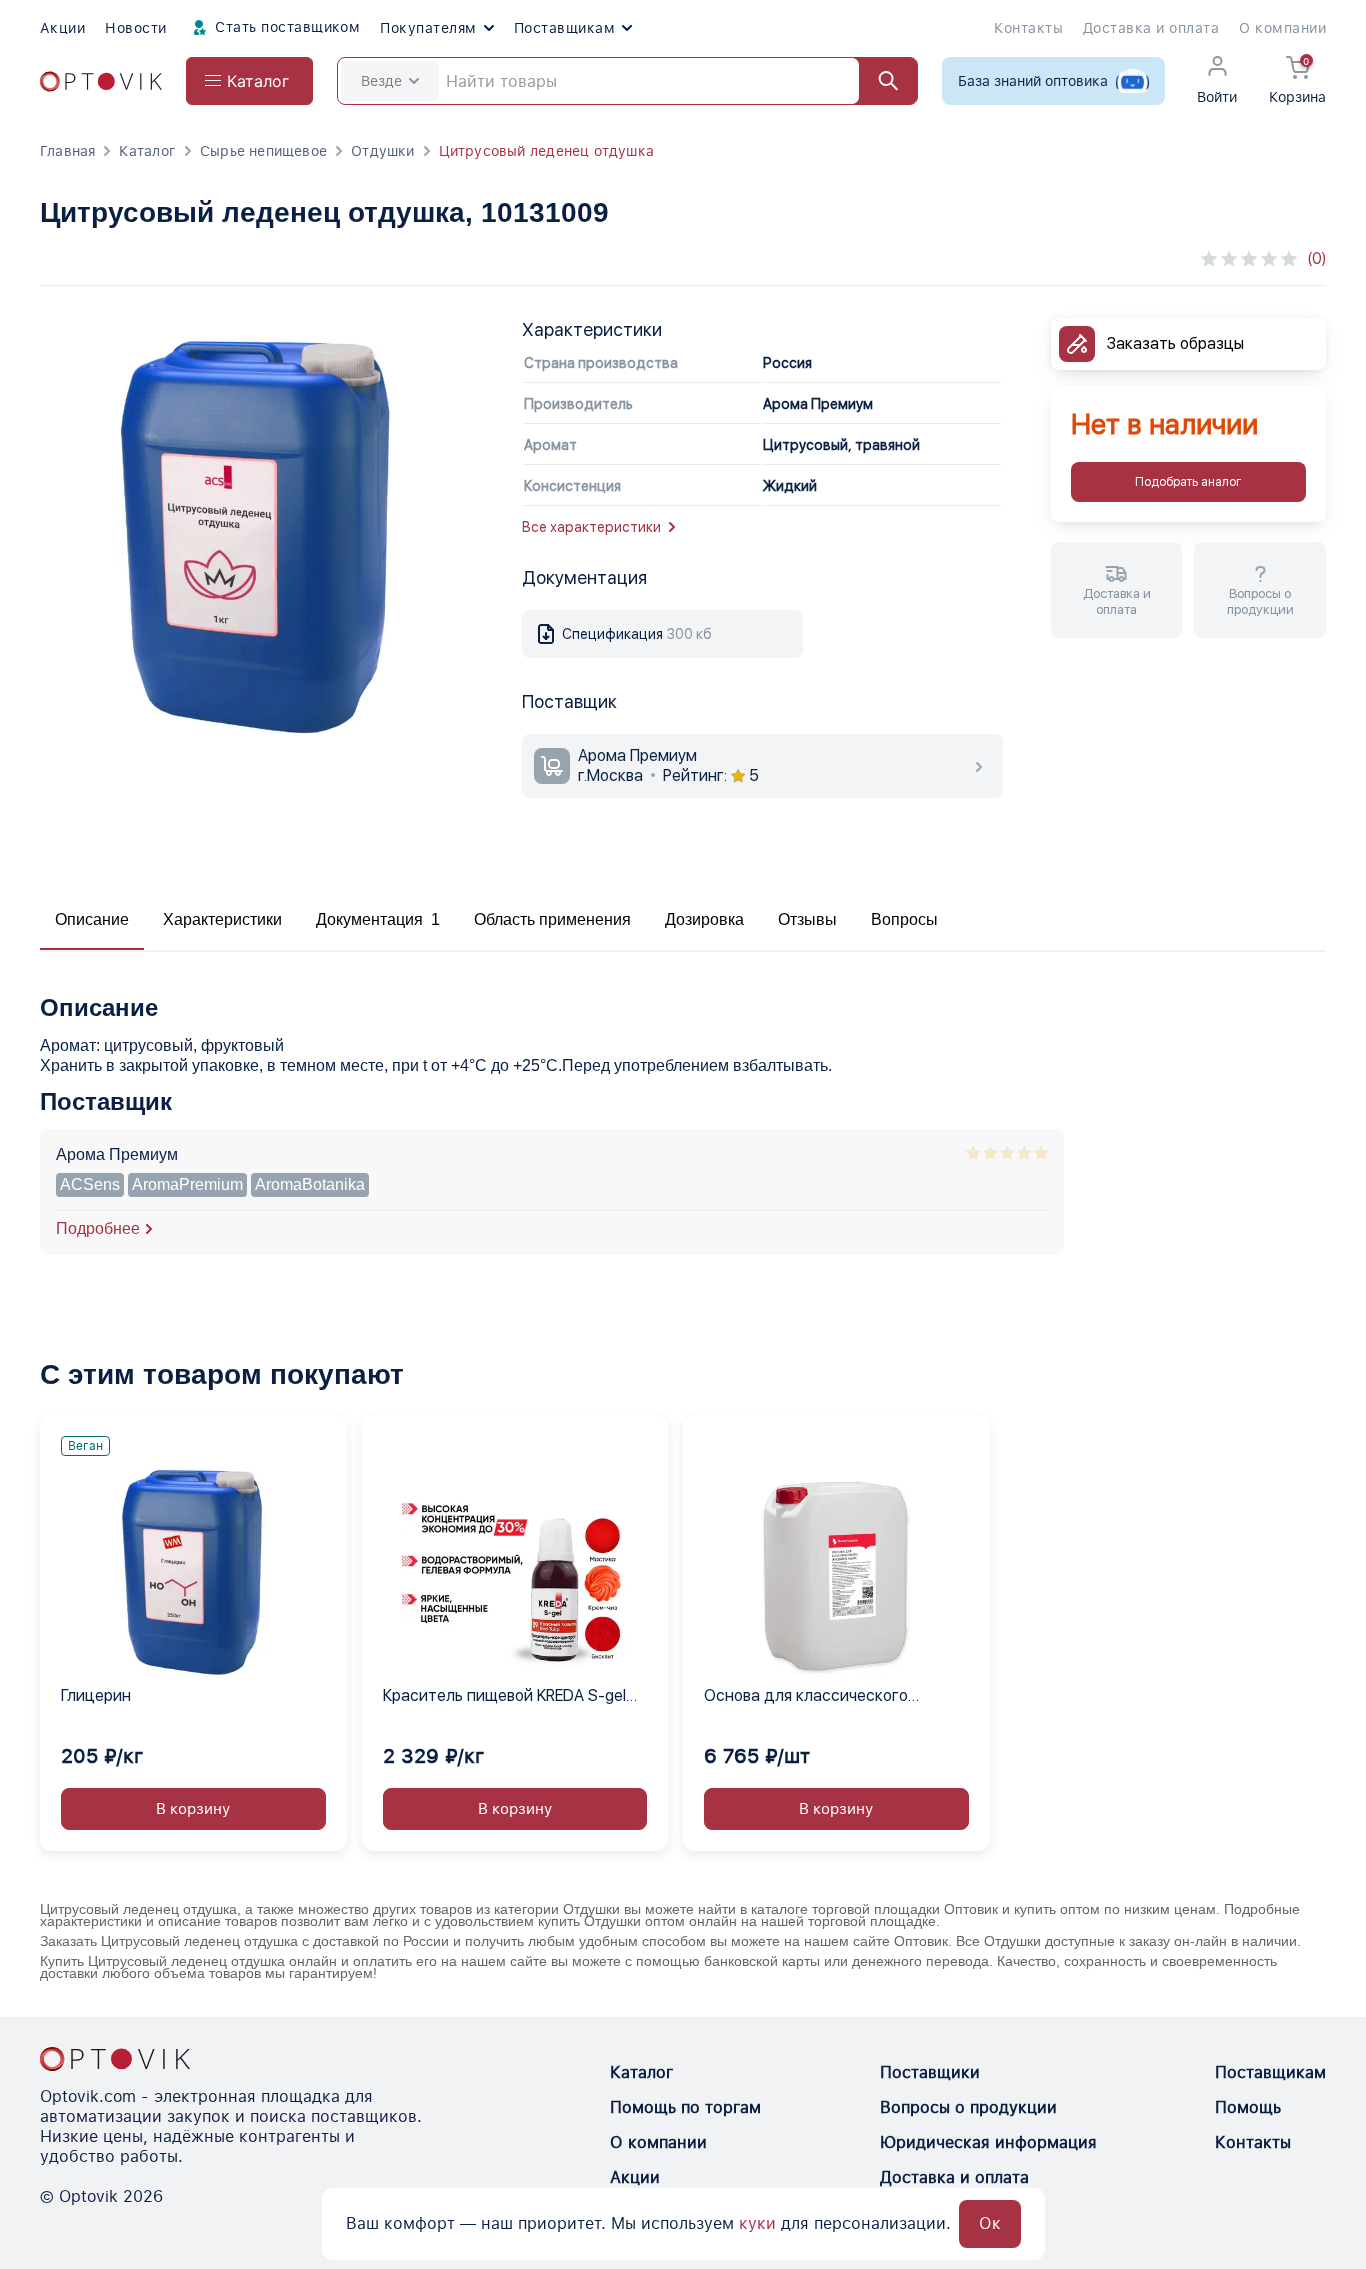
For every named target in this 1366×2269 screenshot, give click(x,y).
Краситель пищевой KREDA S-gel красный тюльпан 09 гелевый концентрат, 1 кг (504, 1697)
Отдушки (382, 151)
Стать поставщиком (286, 27)
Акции (62, 28)
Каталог (147, 151)
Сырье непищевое (263, 151)
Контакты (1028, 28)
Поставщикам (564, 28)
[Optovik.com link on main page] (101, 81)
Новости (135, 28)
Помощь (1248, 2107)
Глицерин (96, 1695)
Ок (990, 2223)
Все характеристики (591, 527)
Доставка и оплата (1151, 28)
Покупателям (428, 28)
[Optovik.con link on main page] (115, 2059)
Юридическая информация (988, 2142)
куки (757, 2223)
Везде (381, 81)
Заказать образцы (1175, 343)
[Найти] (879, 81)
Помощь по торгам (685, 2107)
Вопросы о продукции (968, 2107)
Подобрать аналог (1188, 482)
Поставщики (930, 2072)
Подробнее (98, 1228)
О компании (1282, 28)
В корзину (193, 1809)
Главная (67, 151)
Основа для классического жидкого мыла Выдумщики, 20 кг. (829, 1697)
